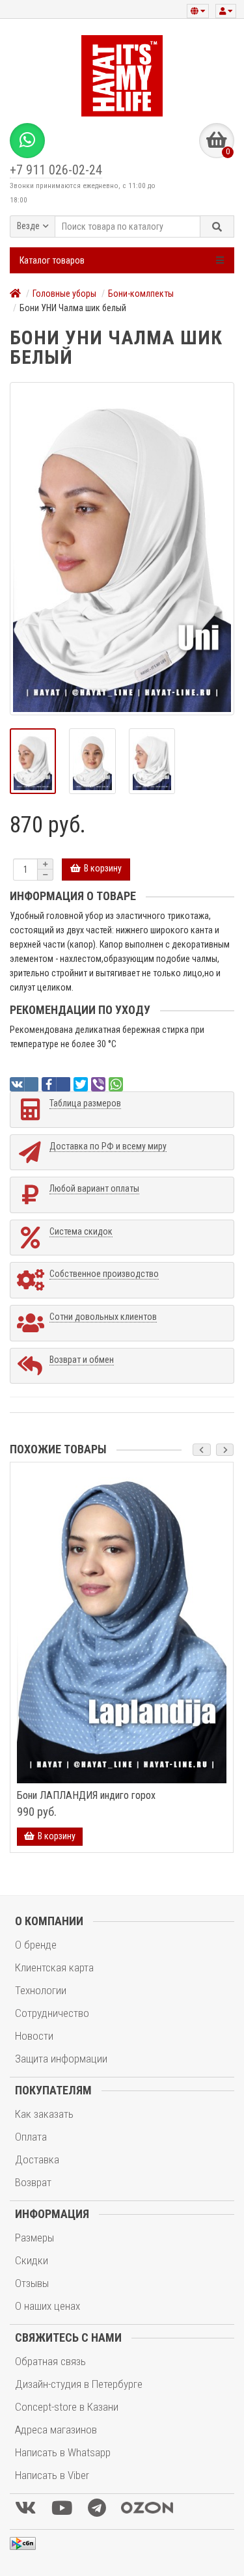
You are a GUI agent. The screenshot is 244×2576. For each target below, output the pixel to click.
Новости (34, 2036)
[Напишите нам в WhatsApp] (27, 141)
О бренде (36, 1945)
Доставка (37, 2159)
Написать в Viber (52, 2475)
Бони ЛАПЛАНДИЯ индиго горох (86, 1796)
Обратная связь (50, 2361)
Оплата (31, 2137)
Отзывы (32, 2283)
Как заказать (44, 2114)
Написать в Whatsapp (63, 2452)
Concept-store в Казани (67, 2407)
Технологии (41, 1990)
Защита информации (61, 2059)
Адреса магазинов (56, 2430)
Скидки (32, 2260)
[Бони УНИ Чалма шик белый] (122, 549)
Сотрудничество (52, 2013)
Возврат (33, 2182)
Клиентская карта (54, 1967)
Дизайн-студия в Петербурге (79, 2384)
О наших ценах (47, 2306)
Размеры (34, 2238)
